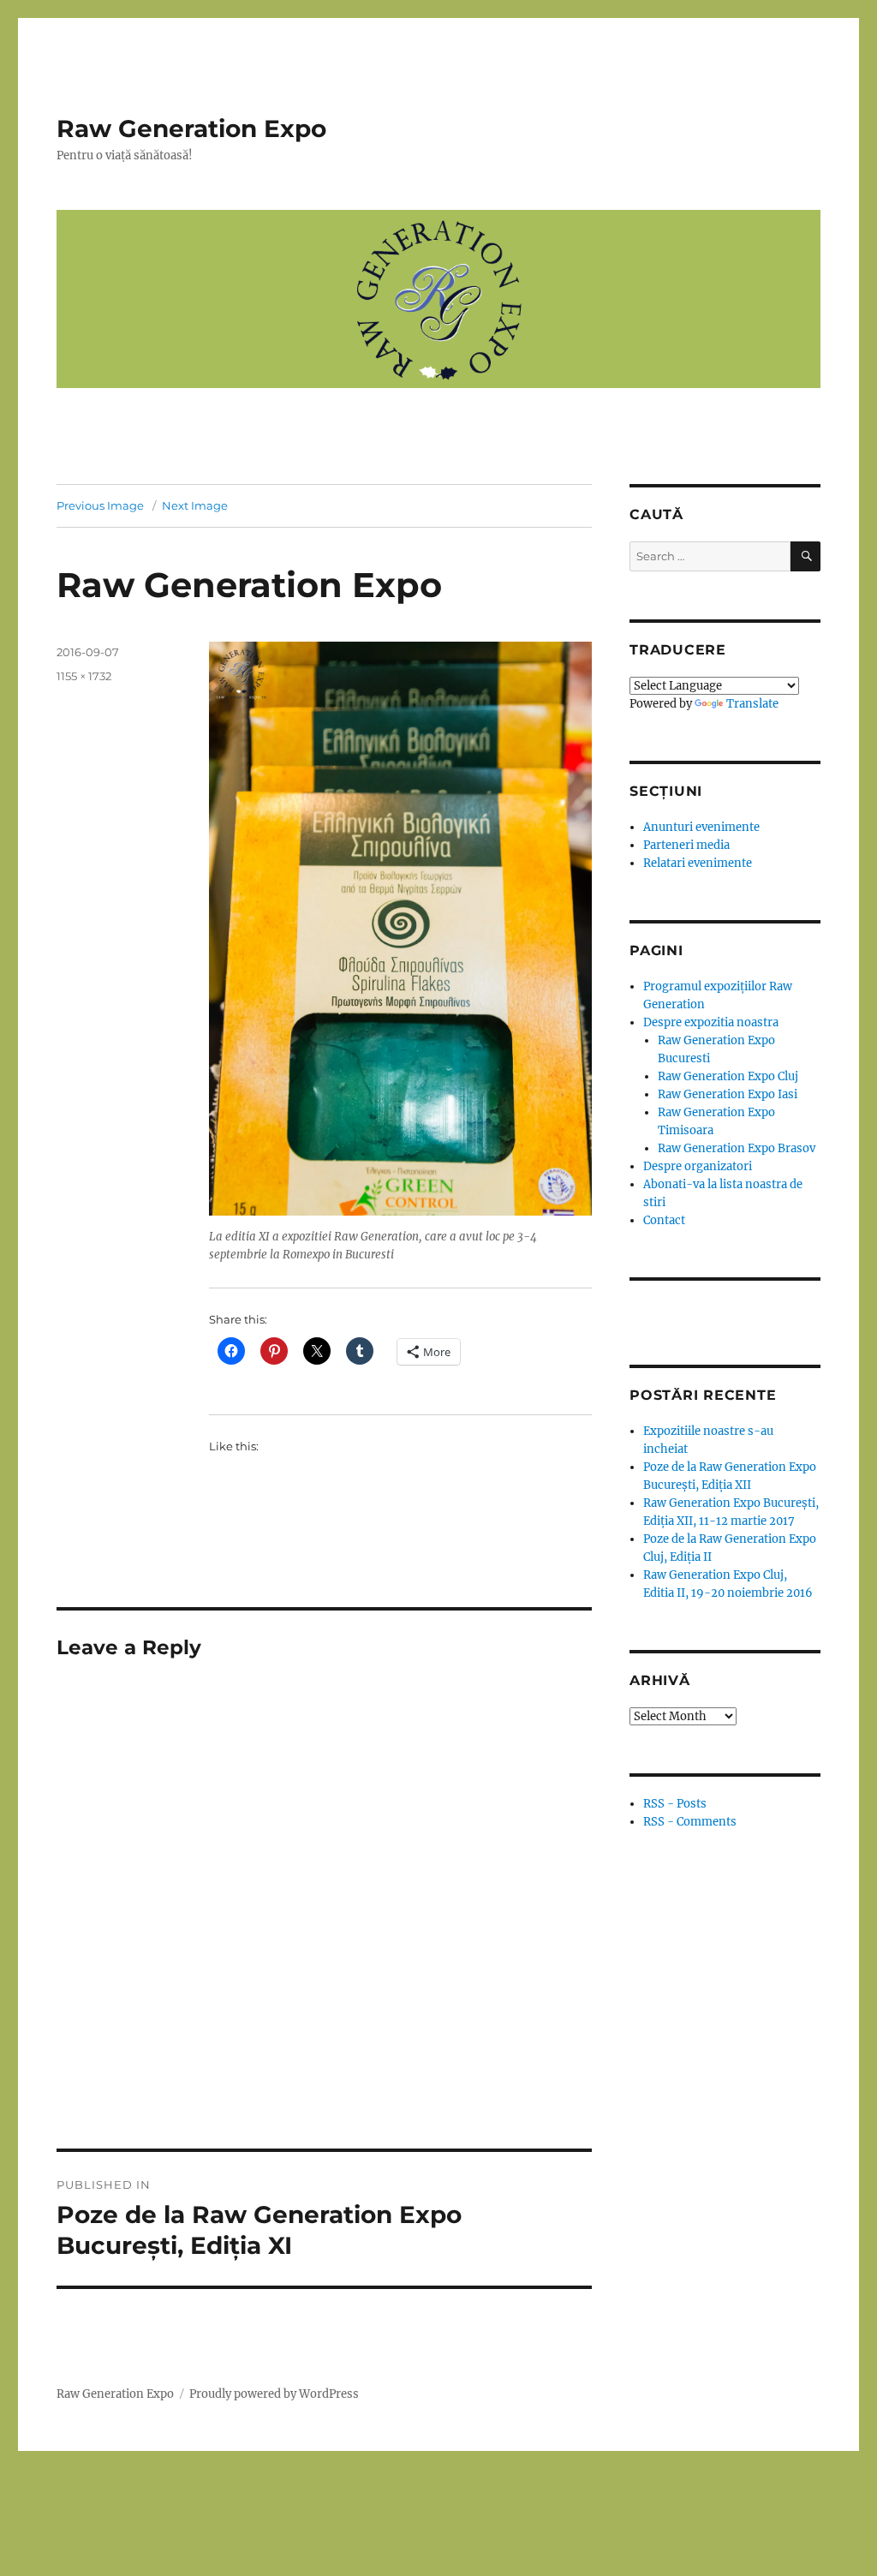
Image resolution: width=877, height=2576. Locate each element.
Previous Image (100, 505)
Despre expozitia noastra (711, 1022)
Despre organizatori (698, 1166)
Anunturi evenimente (701, 827)
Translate (752, 704)
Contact (664, 1220)
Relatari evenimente (698, 863)
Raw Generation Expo (191, 129)
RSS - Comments (690, 1822)
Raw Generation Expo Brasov (737, 1148)
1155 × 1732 (84, 676)
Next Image (195, 505)
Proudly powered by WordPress (274, 2394)
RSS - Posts (675, 1804)
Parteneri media (686, 845)
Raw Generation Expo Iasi (728, 1094)
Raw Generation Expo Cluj (728, 1076)
